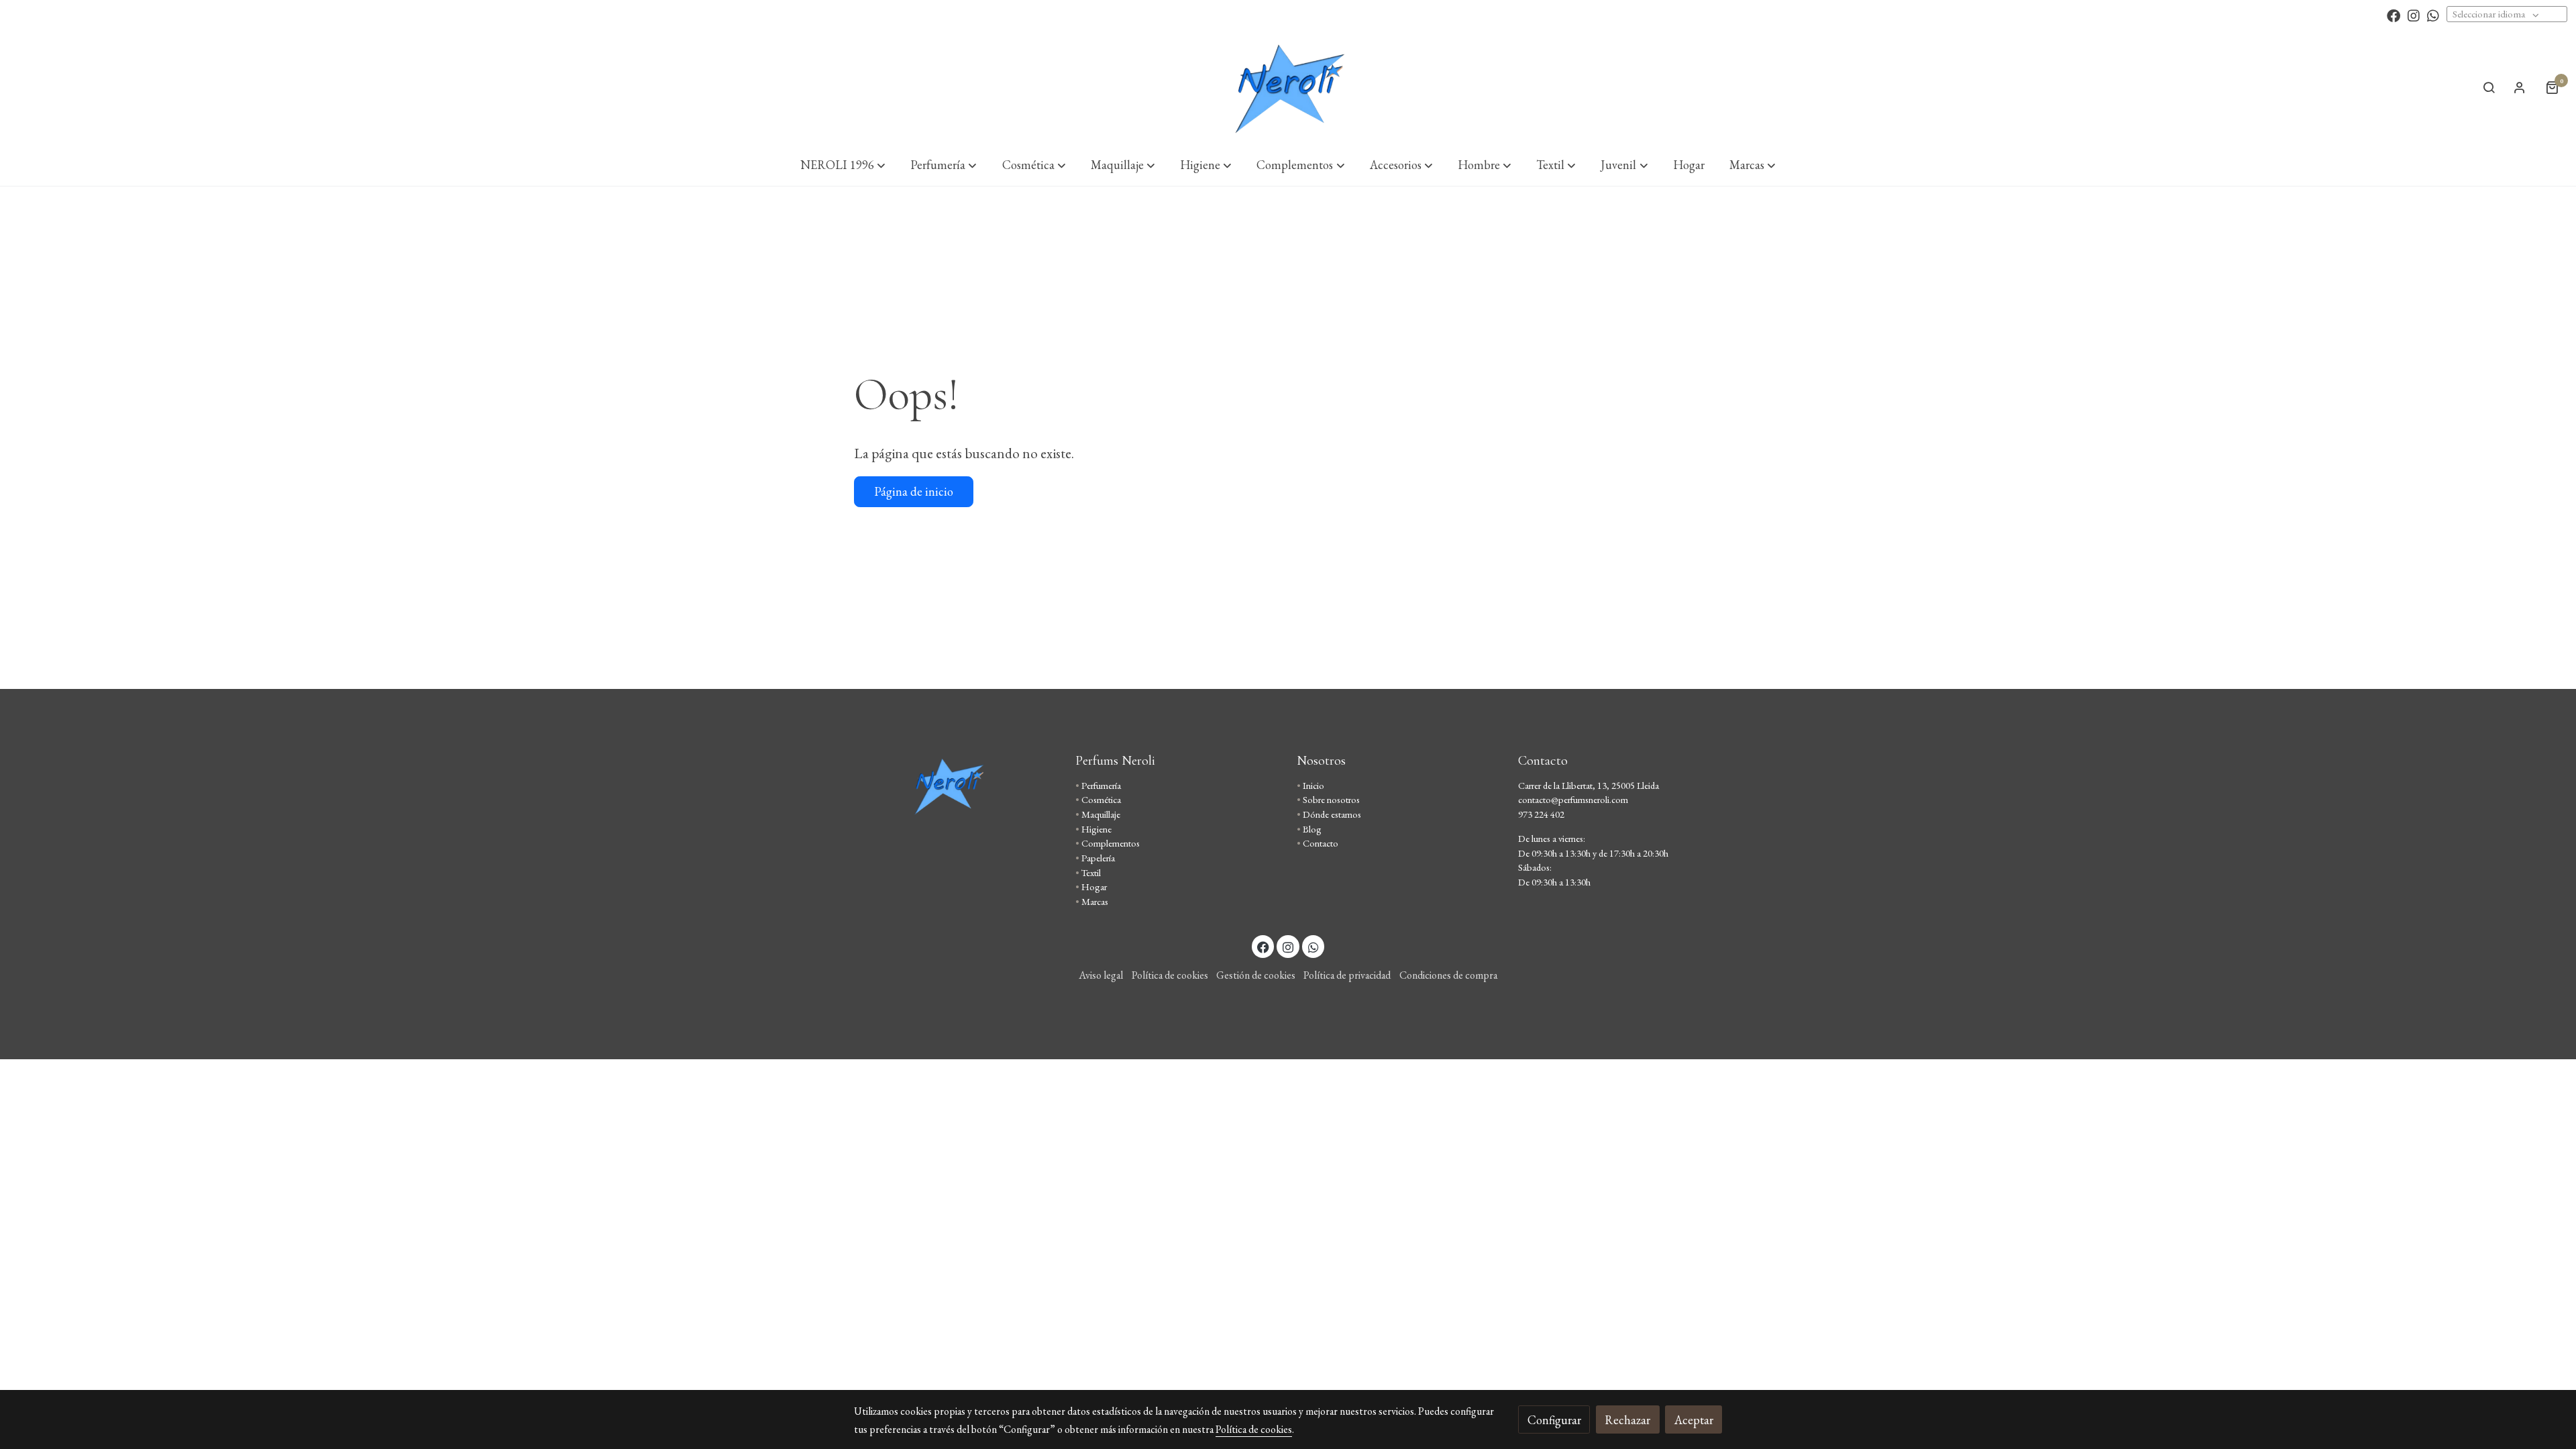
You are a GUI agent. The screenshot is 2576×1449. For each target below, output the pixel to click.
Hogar (1094, 887)
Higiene (1096, 829)
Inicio (1313, 785)
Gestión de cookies (1256, 975)
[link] (1288, 87)
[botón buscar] (2489, 87)
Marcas (1095, 901)
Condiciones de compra (1448, 975)
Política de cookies (1170, 975)
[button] (843, 165)
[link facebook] (2394, 15)
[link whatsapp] (2433, 15)
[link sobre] (956, 786)
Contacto (1321, 843)
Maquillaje (1101, 814)
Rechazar (1627, 1420)
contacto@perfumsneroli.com (1573, 799)
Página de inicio (914, 491)
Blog (1312, 829)
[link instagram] (2414, 15)
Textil (1091, 872)
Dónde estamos (1332, 814)
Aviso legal (1101, 975)
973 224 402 (1541, 814)
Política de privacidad (1347, 975)
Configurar (1554, 1420)
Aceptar (1694, 1420)
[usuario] (2520, 87)
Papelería (1098, 858)
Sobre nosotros (1331, 799)
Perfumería (1101, 785)
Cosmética (1101, 799)
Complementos (1111, 843)
